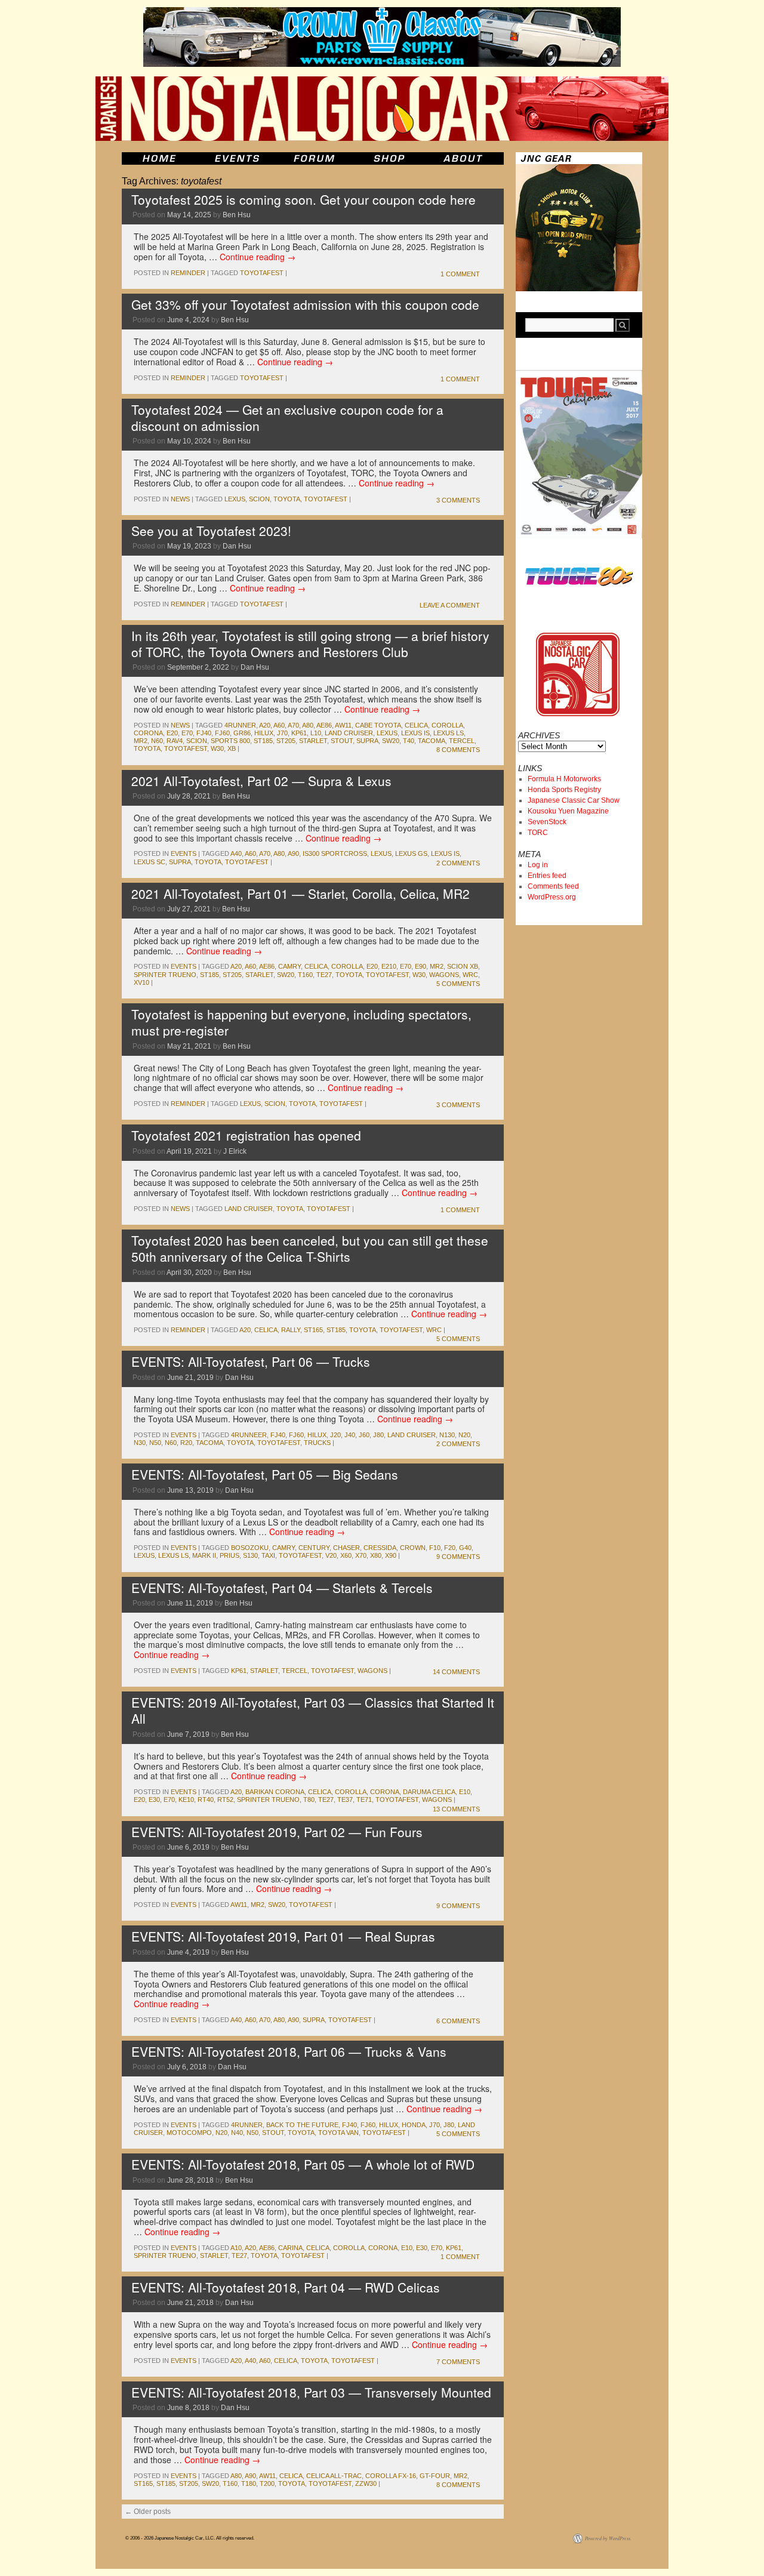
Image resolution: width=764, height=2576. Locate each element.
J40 (350, 1435)
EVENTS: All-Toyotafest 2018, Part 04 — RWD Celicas (286, 2287)
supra (367, 741)
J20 (335, 1435)
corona (148, 733)
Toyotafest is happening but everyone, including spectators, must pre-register (301, 1022)
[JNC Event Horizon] (237, 158)
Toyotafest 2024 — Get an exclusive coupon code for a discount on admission (287, 417)
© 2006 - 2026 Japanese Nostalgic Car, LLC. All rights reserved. (190, 2538)
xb (232, 748)
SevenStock (547, 822)
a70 (293, 725)
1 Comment (460, 274)
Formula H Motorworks (564, 779)
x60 (346, 1555)
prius (229, 1555)
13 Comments (456, 1809)
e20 (172, 733)
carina (290, 2248)
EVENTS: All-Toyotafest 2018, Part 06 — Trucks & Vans (289, 2051)
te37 (345, 1799)
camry (289, 966)
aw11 (343, 725)
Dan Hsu (237, 546)
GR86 (242, 733)
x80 (376, 1555)
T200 (267, 2483)
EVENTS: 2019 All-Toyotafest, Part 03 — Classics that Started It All (313, 1710)
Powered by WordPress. (608, 2538)
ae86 (324, 725)
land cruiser (349, 733)
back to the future (302, 2125)
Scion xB (463, 966)
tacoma (432, 741)
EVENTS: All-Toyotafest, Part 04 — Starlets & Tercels (282, 1588)
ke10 (186, 1799)
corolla (447, 725)
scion (259, 499)
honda (414, 2125)
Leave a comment (450, 605)
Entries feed (547, 876)
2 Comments (458, 863)
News (180, 499)
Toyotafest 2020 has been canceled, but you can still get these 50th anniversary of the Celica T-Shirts (310, 1248)
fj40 (204, 733)
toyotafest (262, 273)
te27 (324, 975)
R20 (186, 1443)
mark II (204, 1555)
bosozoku (250, 1548)
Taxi (268, 1555)
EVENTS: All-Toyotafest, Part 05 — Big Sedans (265, 1474)
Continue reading (258, 257)
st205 (286, 741)
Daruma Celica (429, 1792)
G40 (465, 1548)
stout (342, 741)
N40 (237, 2133)
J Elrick (235, 1151)
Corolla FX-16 (391, 2476)
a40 (236, 853)
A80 (308, 725)
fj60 (222, 733)
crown (413, 1548)
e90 (420, 966)
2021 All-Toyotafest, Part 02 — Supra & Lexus (261, 781)
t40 (409, 741)
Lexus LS (449, 733)
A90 (293, 853)
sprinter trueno (165, 975)
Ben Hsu (237, 215)
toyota (287, 499)
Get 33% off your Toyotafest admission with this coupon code (305, 304)
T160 (305, 975)
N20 (464, 1435)
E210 (389, 966)
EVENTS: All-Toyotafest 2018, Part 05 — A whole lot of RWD (303, 2164)
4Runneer (249, 1435)
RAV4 (175, 741)
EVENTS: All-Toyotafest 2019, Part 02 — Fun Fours (277, 1832)
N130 (447, 1435)
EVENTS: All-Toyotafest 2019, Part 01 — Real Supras (283, 1936)
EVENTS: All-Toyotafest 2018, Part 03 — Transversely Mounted (311, 2392)
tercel (462, 741)
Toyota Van (338, 2133)
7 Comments (458, 2362)
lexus (235, 499)
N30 (140, 1443)
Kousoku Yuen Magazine (568, 811)
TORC (538, 833)
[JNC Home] (159, 158)
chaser (346, 1548)
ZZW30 (366, 2483)
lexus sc (150, 862)
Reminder (188, 273)
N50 (155, 1443)
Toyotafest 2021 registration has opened (246, 1135)
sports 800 (230, 741)
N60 (157, 741)
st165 (313, 1330)
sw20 (391, 741)
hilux (264, 733)
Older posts (148, 2512)
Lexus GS (411, 853)
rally (291, 1330)
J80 (378, 1435)
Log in (538, 865)
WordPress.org (552, 897)
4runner (240, 725)
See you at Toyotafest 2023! (211, 531)
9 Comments (458, 1557)
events (184, 853)
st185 (263, 741)
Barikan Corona (275, 1792)
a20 (265, 725)
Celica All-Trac (334, 2476)
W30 (217, 748)
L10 (316, 733)
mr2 (141, 741)
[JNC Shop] (389, 158)
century (314, 1548)
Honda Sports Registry (564, 790)
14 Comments (456, 1672)
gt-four (435, 2476)
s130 (250, 1555)
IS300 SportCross (335, 853)
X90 (391, 1555)
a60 (279, 725)
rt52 (225, 1799)
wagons (444, 975)
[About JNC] (464, 158)
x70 (361, 1555)
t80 (309, 1799)
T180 (249, 2483)
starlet (313, 741)
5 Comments (458, 984)
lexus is (415, 733)
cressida (380, 1548)
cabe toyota (378, 725)
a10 (236, 2248)
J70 (282, 733)
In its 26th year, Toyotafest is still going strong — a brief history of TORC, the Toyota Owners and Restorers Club (310, 644)
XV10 (141, 982)
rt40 (206, 1799)
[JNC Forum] (316, 158)
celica (416, 725)
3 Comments (458, 500)
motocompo (189, 2133)
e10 (465, 1792)
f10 (435, 1548)
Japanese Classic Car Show (574, 800)
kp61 (299, 733)
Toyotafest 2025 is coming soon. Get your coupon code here (304, 199)
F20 (450, 1548)
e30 (154, 1799)
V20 (331, 1555)
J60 (364, 1435)
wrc (470, 975)
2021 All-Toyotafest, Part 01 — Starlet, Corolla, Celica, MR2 (301, 893)
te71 (364, 1799)
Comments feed (553, 886)
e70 (187, 733)
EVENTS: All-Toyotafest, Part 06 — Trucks (251, 1361)
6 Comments (458, 2021)
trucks (317, 1443)
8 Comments (458, 750)
